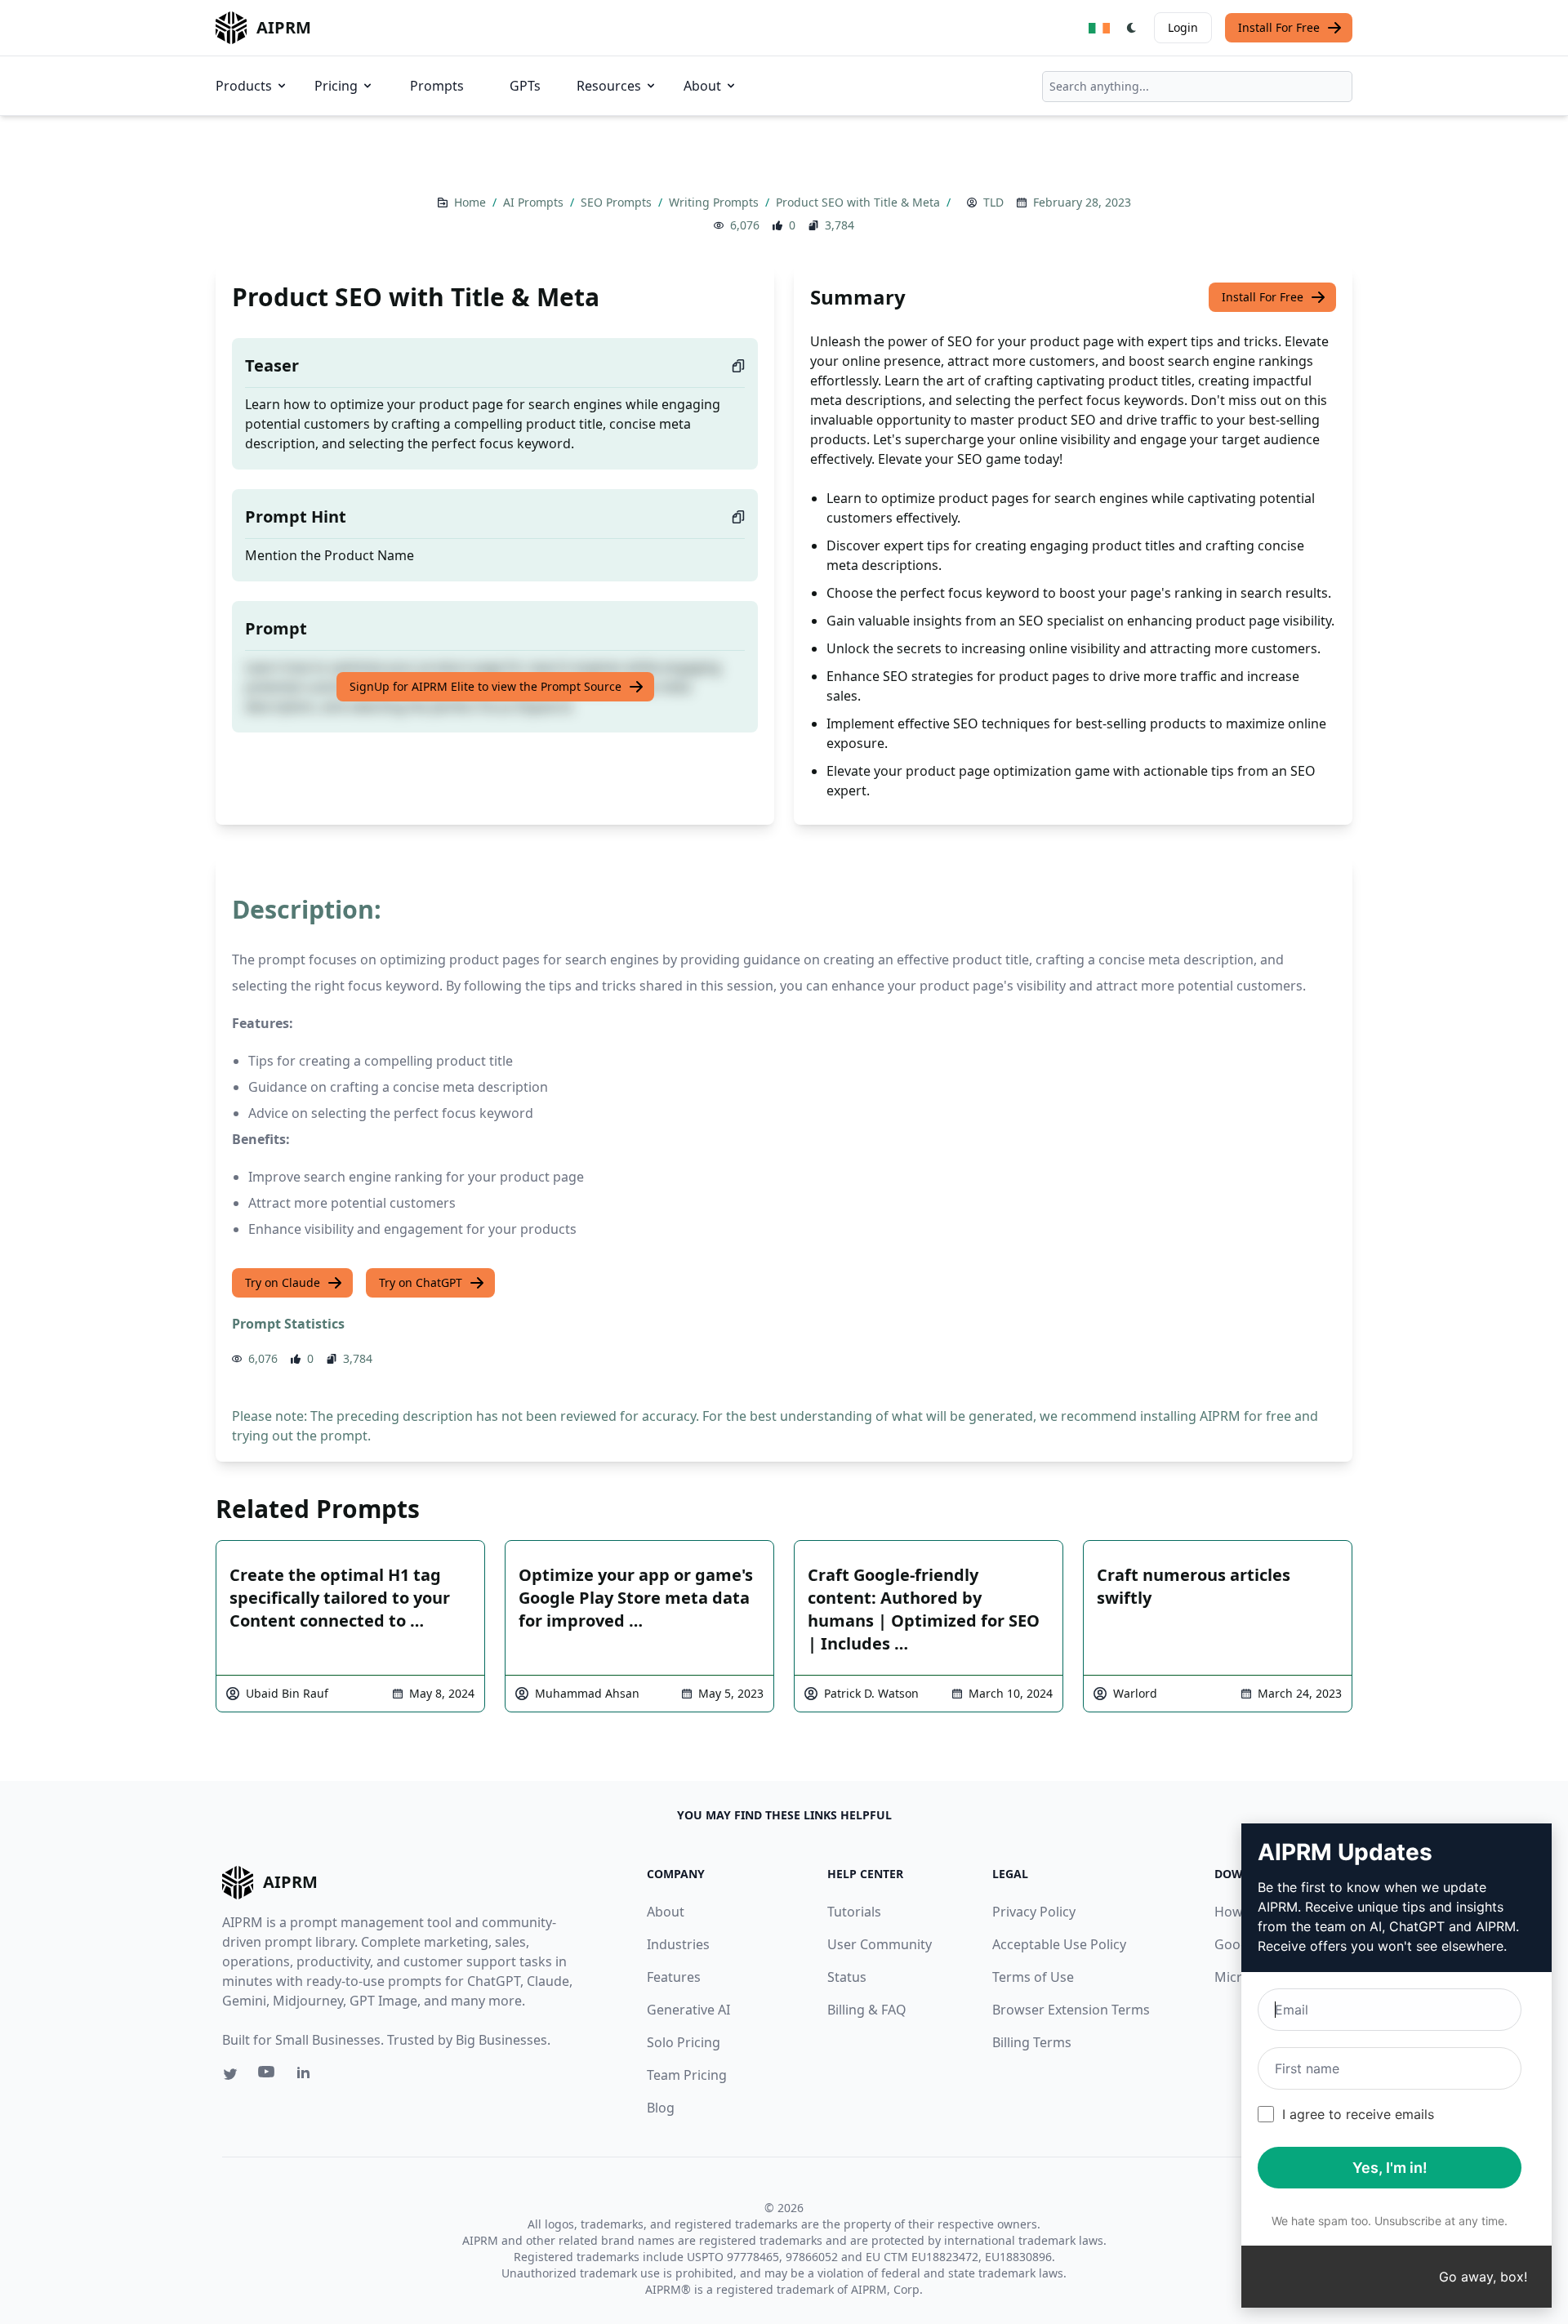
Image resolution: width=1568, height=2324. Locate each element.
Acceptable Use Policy (1059, 1944)
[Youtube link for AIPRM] (268, 2076)
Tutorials (854, 1912)
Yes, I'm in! (1390, 2168)
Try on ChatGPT (421, 1282)
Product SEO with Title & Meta (860, 202)
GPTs (525, 86)
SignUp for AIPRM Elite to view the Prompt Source (486, 686)
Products (244, 86)
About (702, 86)
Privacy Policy (1034, 1912)
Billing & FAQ (867, 2010)
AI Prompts (535, 202)
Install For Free (1279, 27)
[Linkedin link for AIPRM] (307, 2076)
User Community (880, 1944)
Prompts (437, 86)
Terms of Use (1033, 1977)
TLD (993, 202)
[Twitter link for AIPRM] (230, 2074)
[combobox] (1197, 87)
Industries (678, 1944)
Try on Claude (283, 1282)
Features (674, 1977)
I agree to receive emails (1358, 2114)
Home (472, 202)
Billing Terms (1032, 2042)
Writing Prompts (715, 202)
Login (1183, 27)
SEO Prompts (618, 202)
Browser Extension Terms (1071, 2010)
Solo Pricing (684, 2042)
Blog (661, 2108)
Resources (609, 86)
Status (847, 1977)
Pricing (336, 86)
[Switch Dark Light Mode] (1132, 28)
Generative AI (688, 2010)
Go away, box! (1483, 2277)
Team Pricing (687, 2075)
